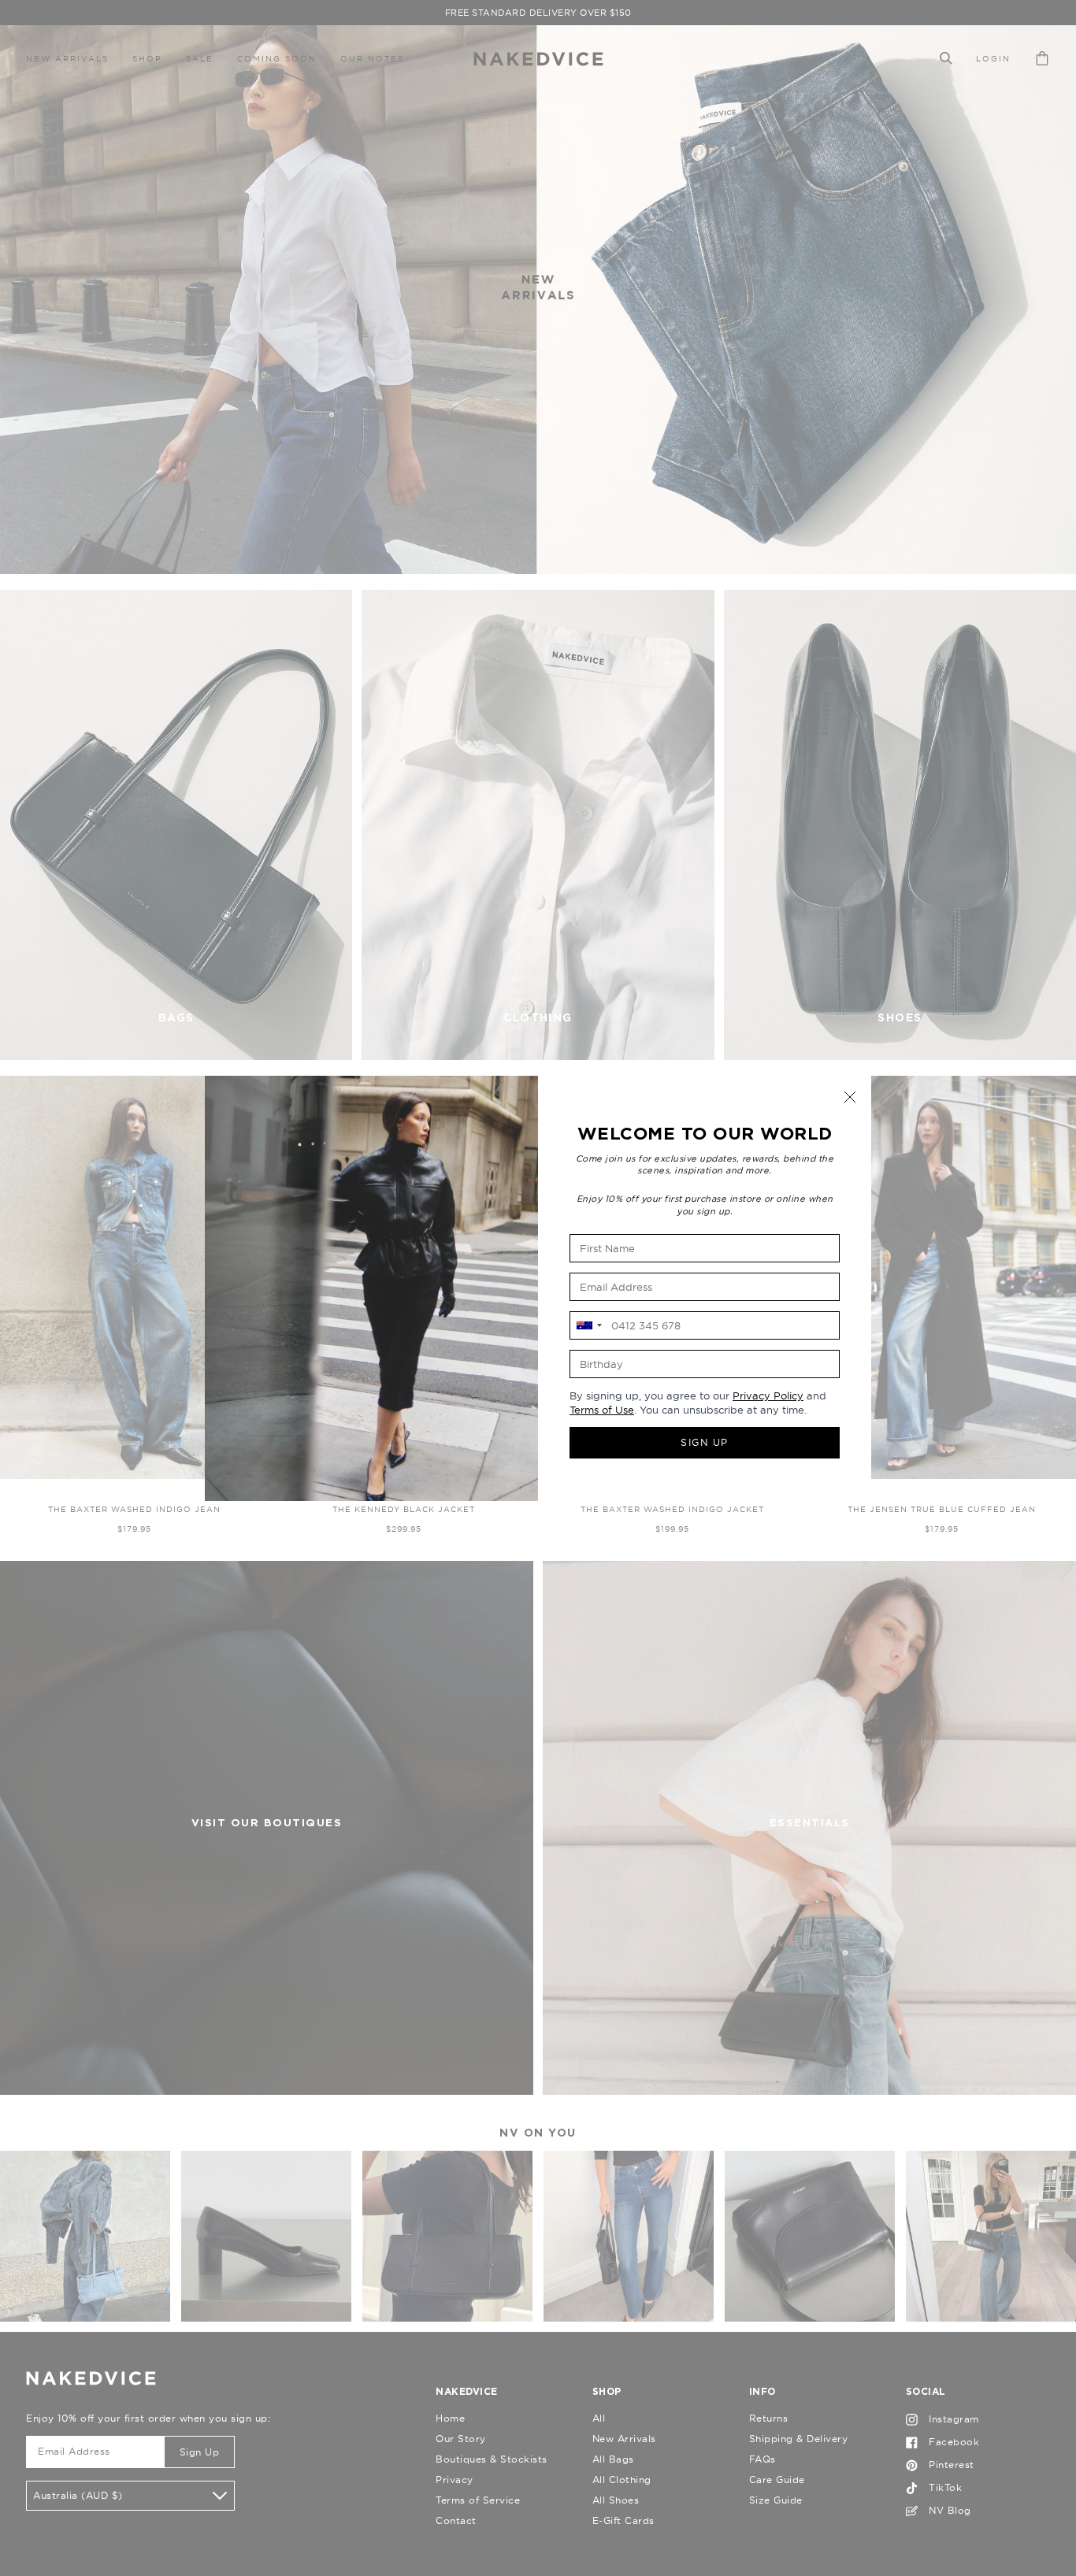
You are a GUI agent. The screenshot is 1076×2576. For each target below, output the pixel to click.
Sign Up (705, 1442)
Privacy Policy (768, 1395)
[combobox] (588, 1325)
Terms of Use (602, 1410)
